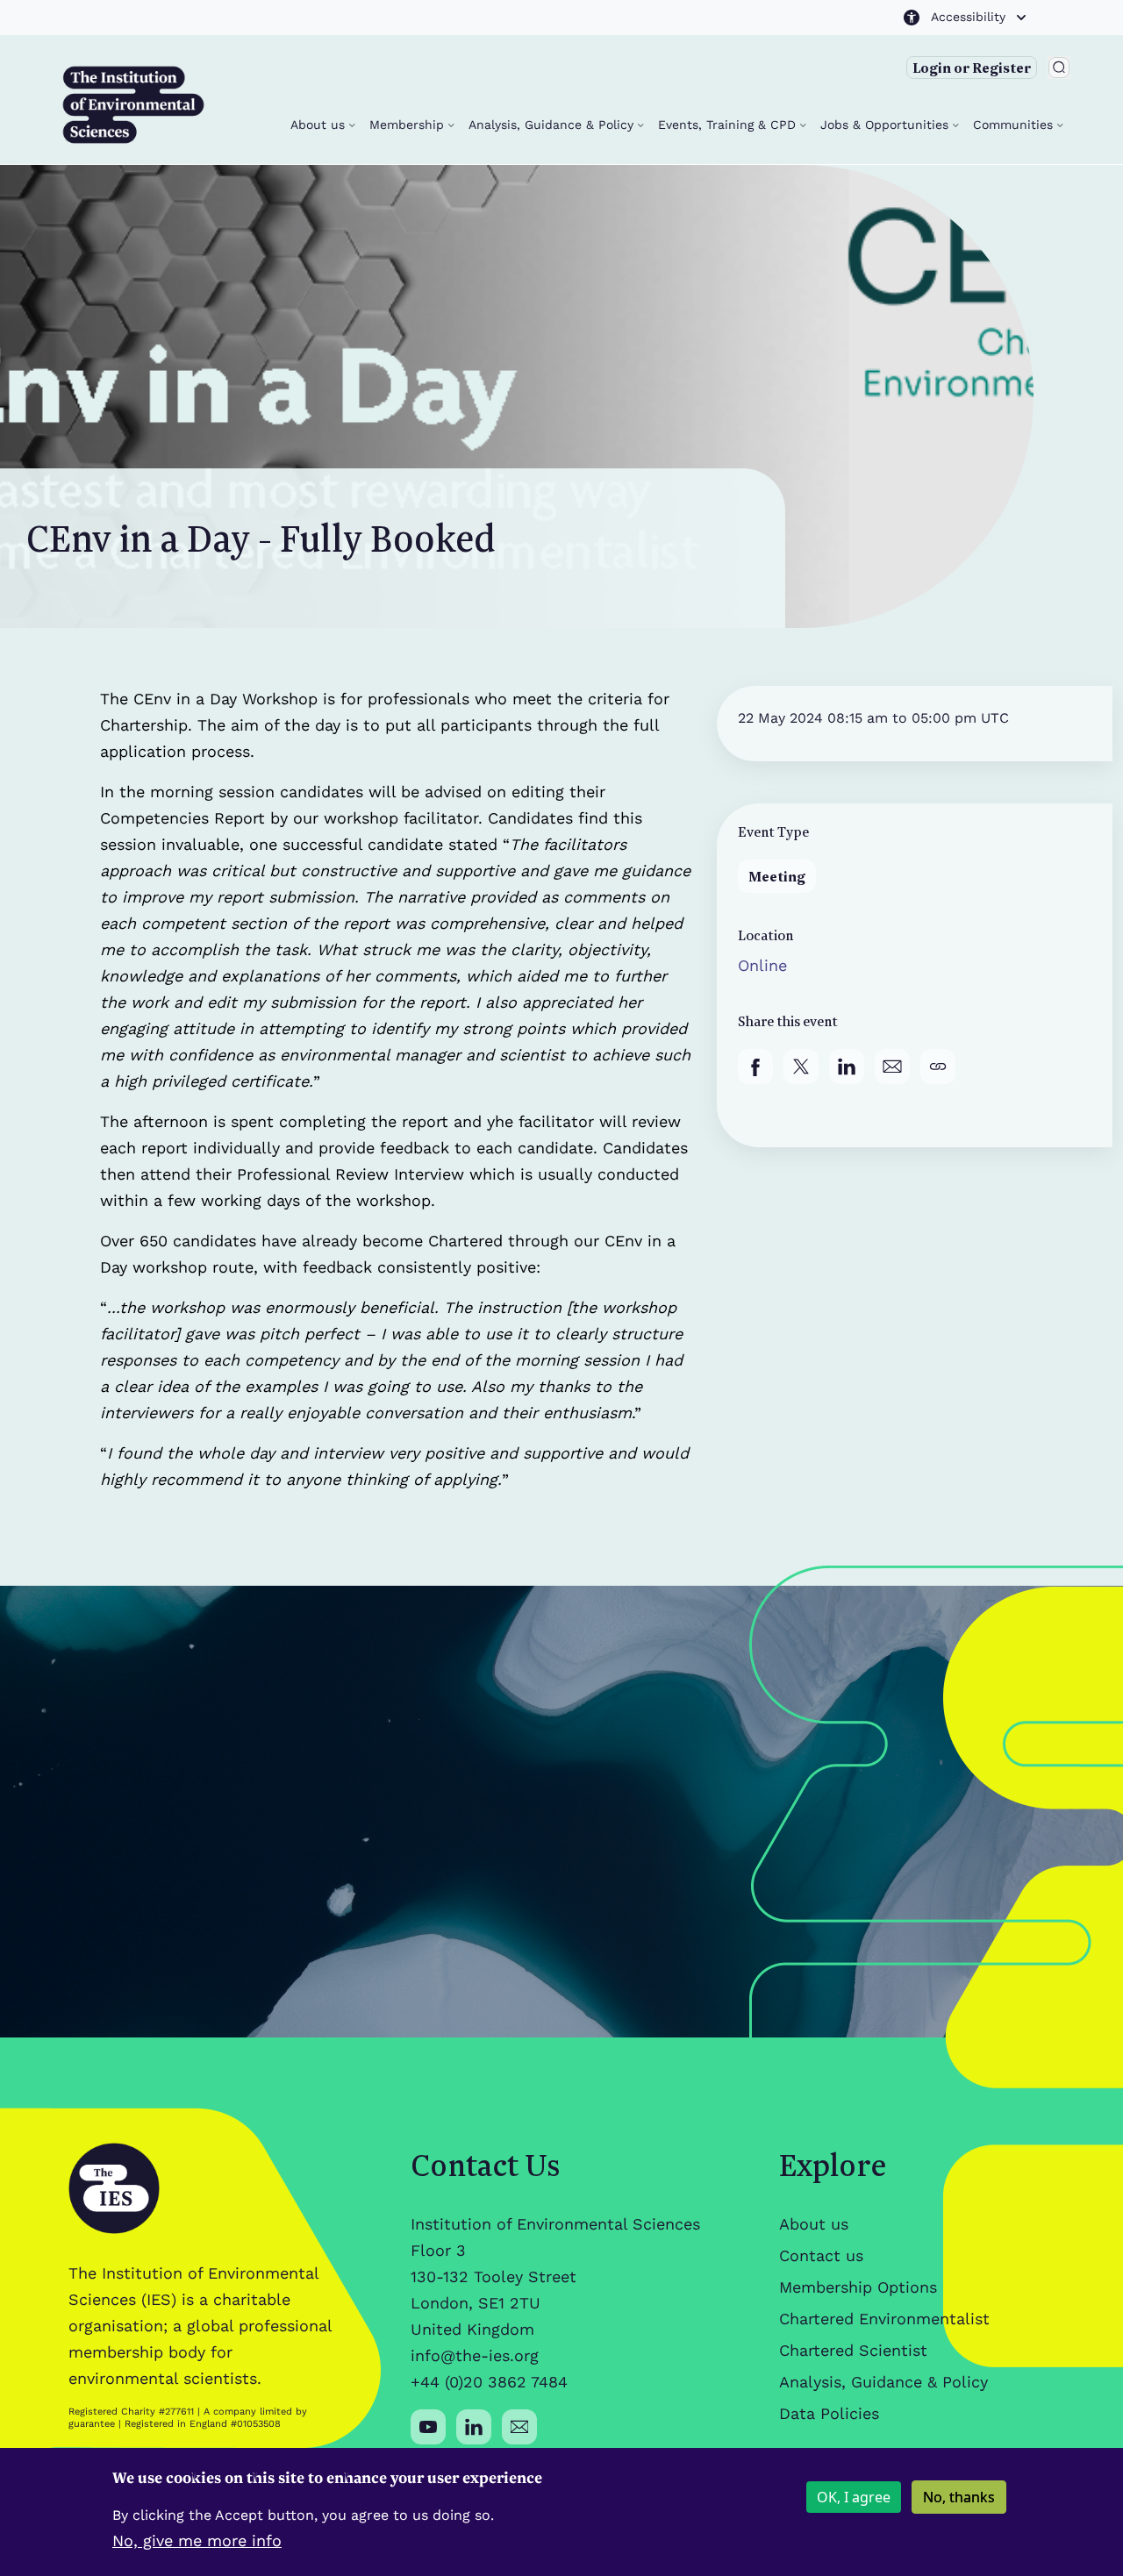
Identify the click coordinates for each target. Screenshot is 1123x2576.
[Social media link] (428, 2427)
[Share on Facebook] (755, 1067)
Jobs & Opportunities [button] (887, 125)
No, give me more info (197, 2540)
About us (814, 2224)
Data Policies (829, 2413)
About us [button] (320, 125)
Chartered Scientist (853, 2350)
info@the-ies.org (475, 2355)
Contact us (821, 2255)
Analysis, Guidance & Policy (883, 2382)
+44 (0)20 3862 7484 (489, 2382)
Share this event (788, 1021)
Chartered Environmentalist (884, 2319)
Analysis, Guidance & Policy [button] (553, 125)
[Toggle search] (1059, 68)
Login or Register (972, 68)
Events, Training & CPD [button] (729, 125)
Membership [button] (409, 125)
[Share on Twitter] (801, 1067)
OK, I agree (854, 2497)
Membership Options (858, 2287)
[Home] (133, 105)
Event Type (773, 831)
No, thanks (959, 2497)
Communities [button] (1015, 125)
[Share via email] (892, 1067)
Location (765, 935)
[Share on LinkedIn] (847, 1067)
